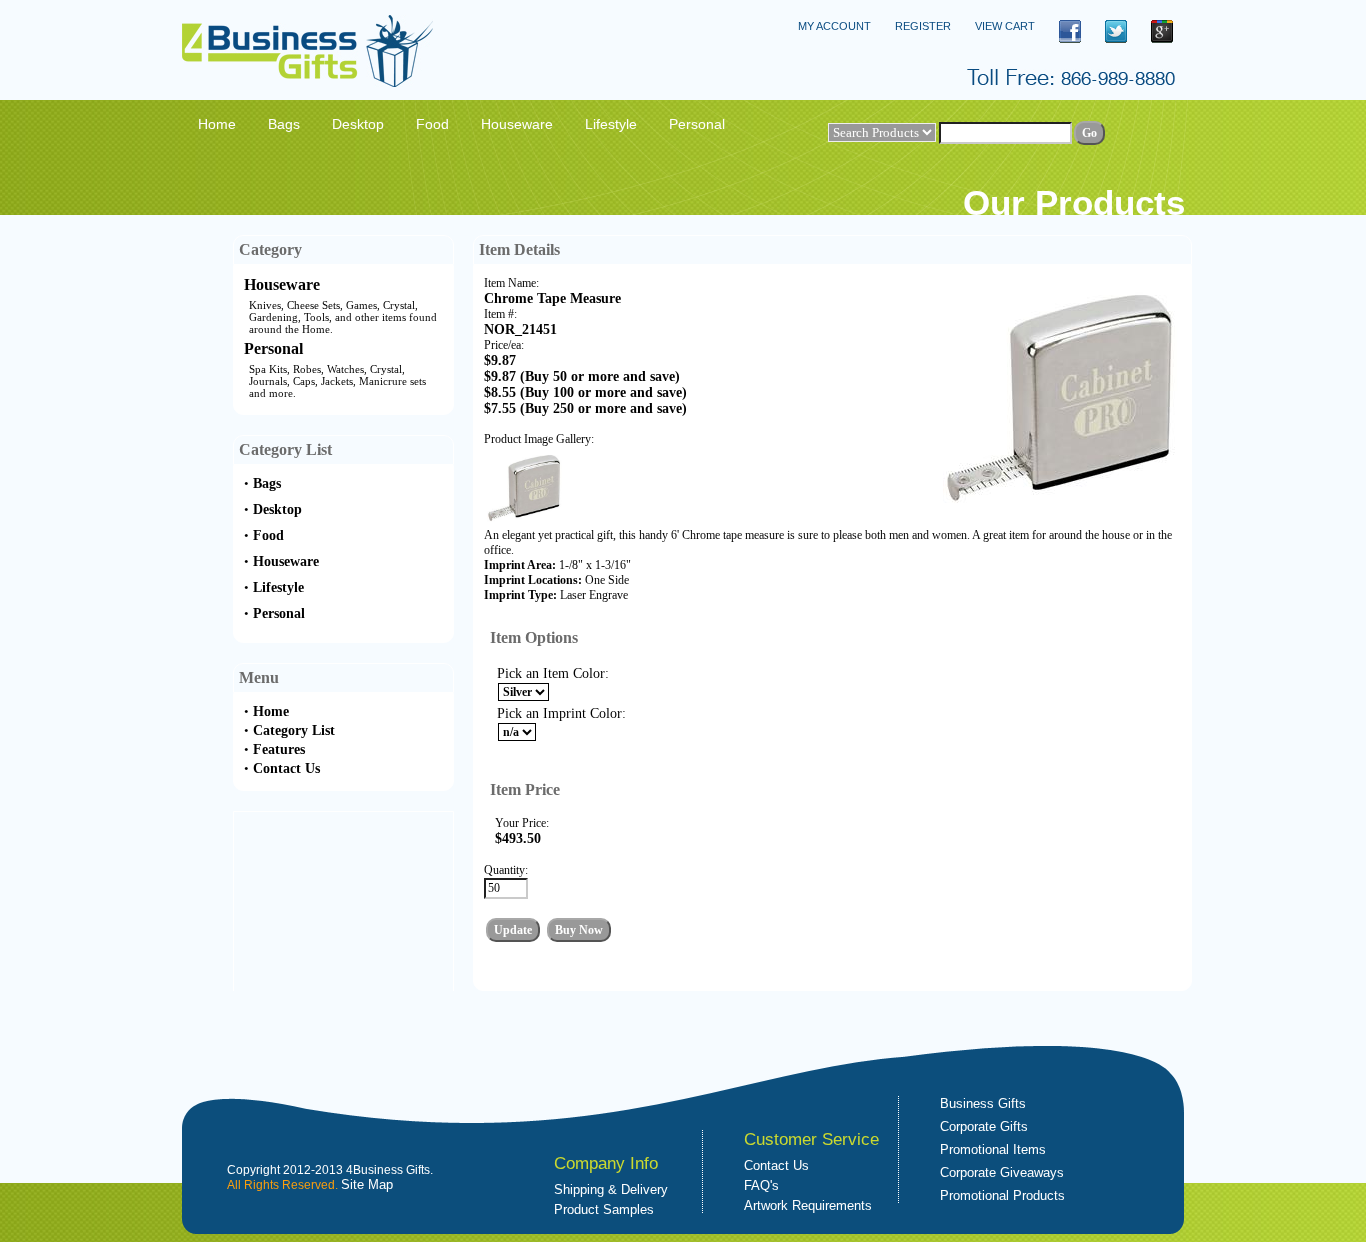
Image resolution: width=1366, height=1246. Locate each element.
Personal (273, 348)
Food (268, 535)
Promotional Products (1002, 1195)
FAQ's (761, 1185)
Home (271, 711)
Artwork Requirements (808, 1205)
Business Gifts (983, 1103)
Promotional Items (993, 1149)
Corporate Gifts (984, 1126)
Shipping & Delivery (611, 1189)
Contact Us (286, 768)
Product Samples (604, 1209)
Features (279, 749)
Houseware (282, 284)
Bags (267, 483)
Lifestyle (278, 587)
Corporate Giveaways (1002, 1172)
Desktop (277, 509)
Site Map (367, 1184)
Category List (294, 730)
